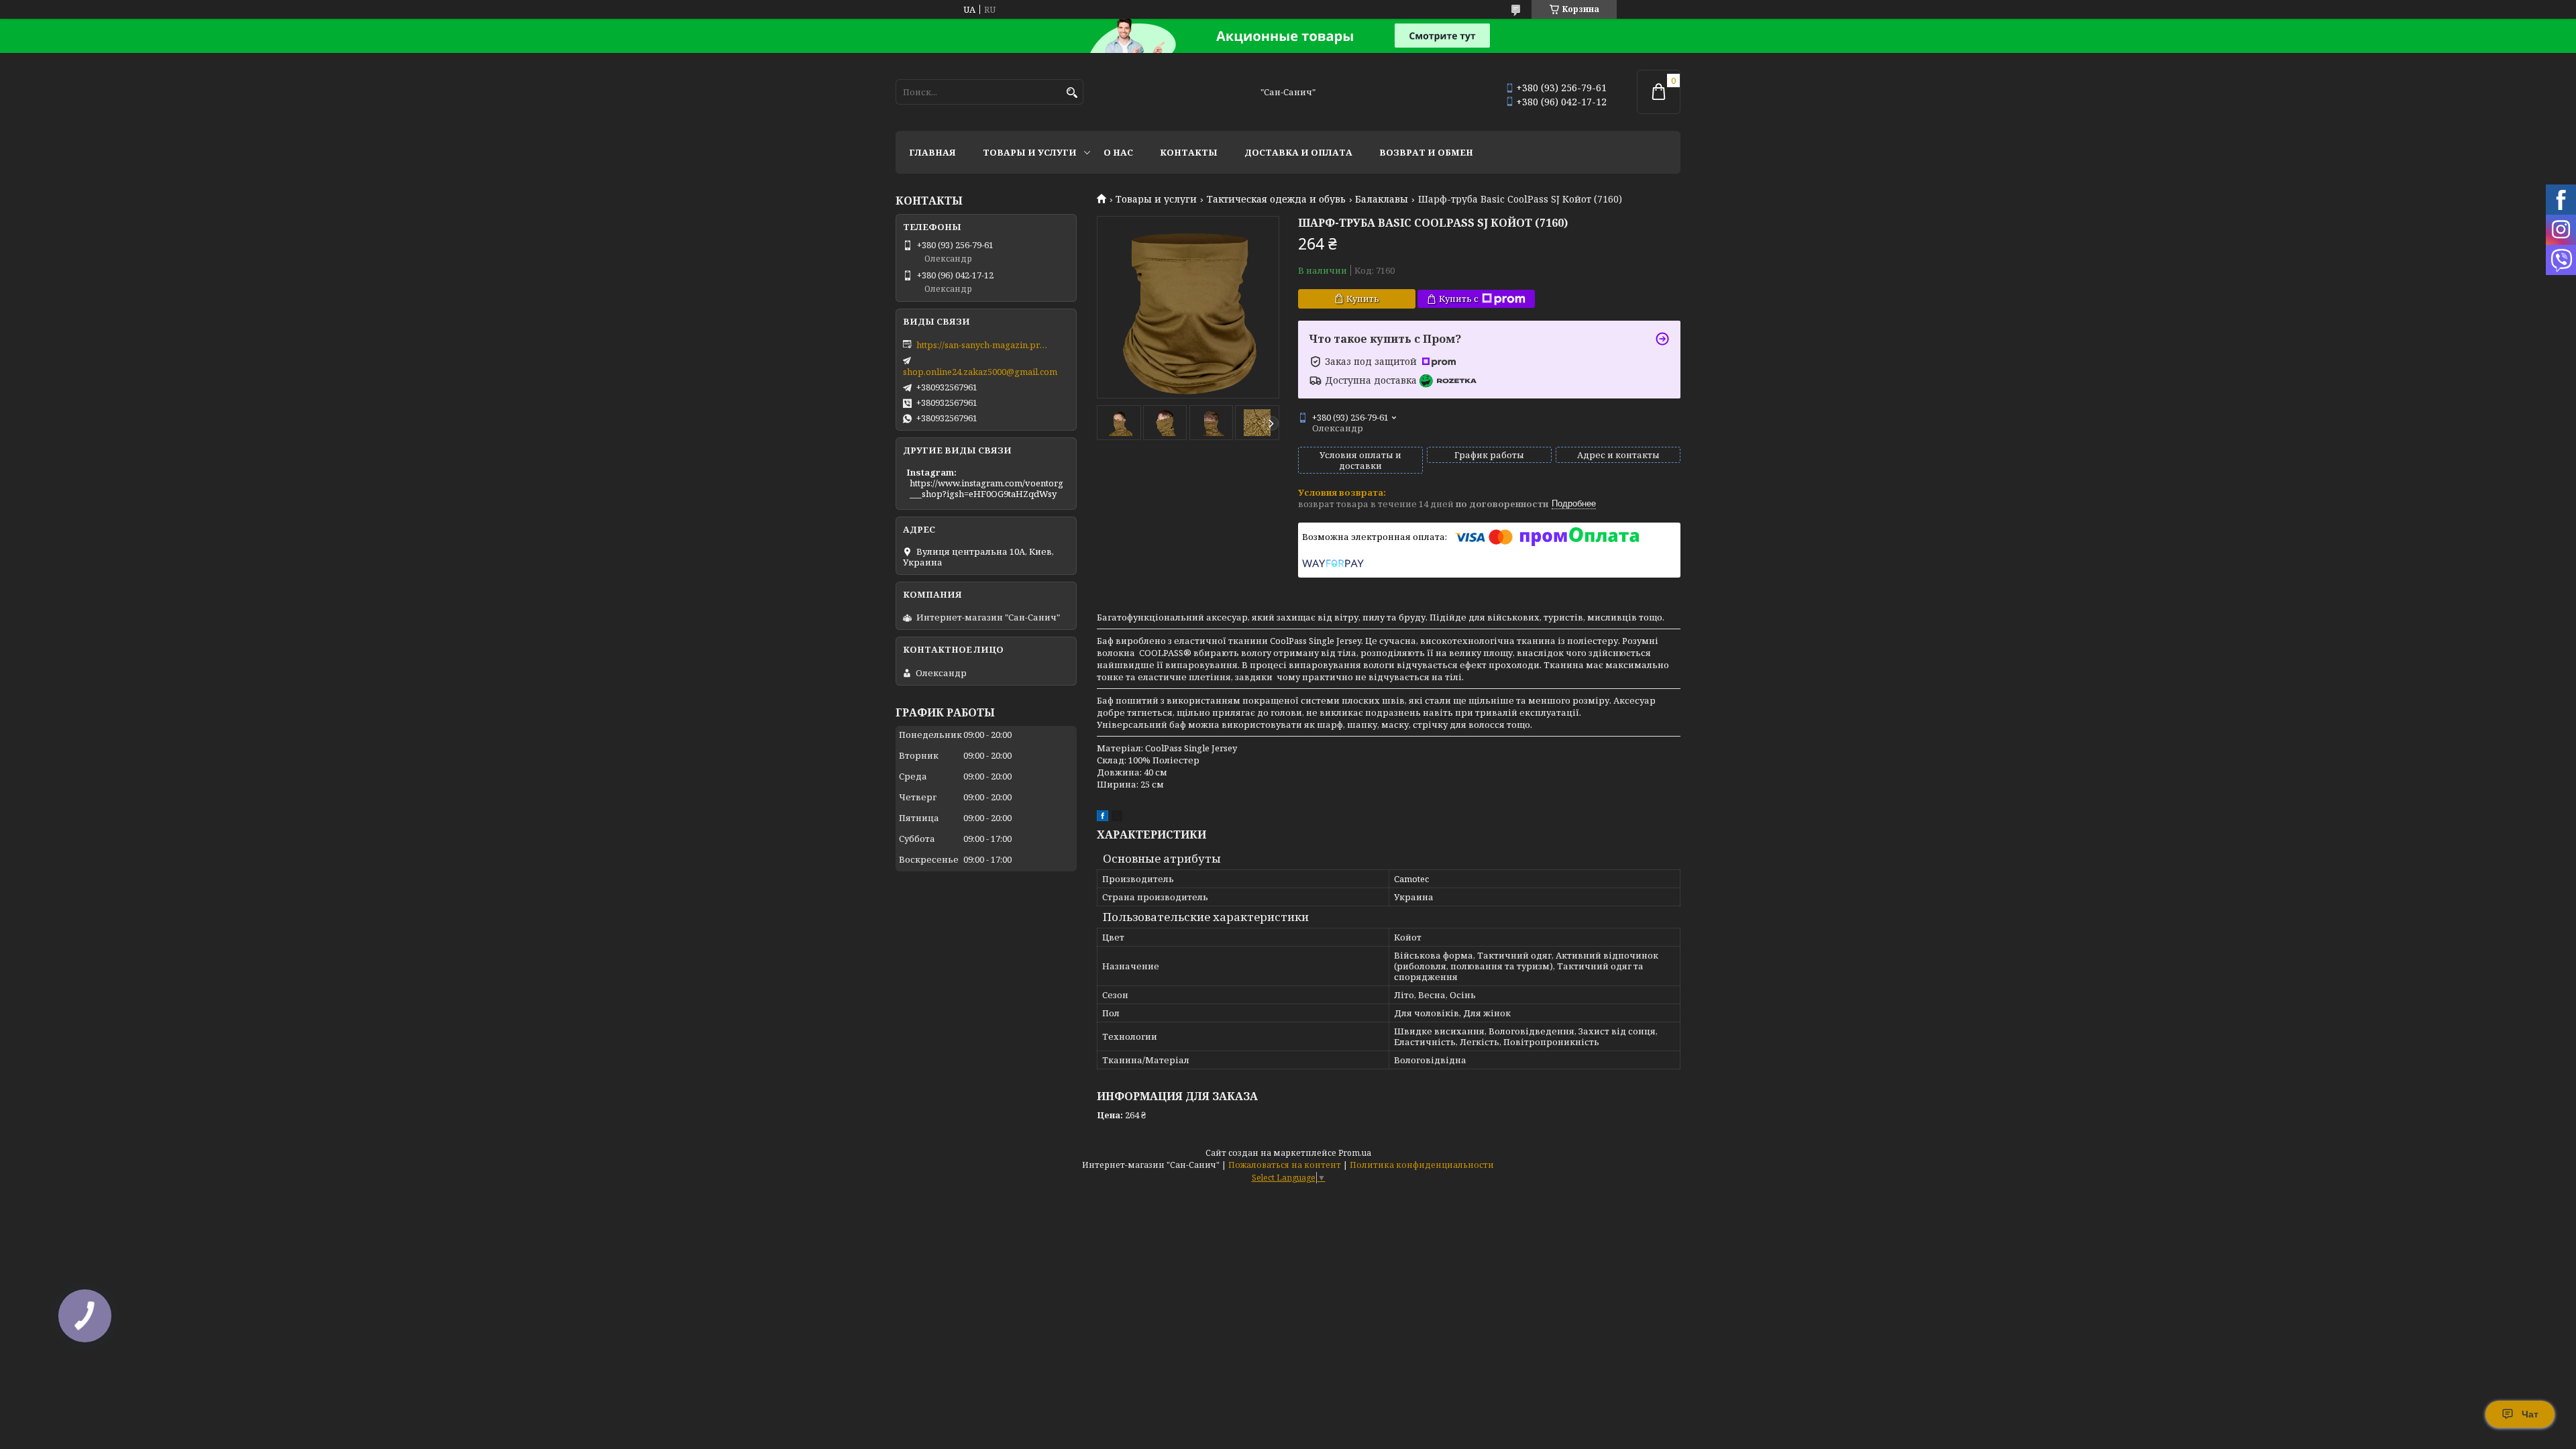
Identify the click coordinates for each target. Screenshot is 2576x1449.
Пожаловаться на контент (1285, 1165)
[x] (1117, 818)
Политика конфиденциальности (1422, 1165)
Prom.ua (1355, 1153)
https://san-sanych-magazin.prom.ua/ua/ (983, 345)
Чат (2530, 1414)
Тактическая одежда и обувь (1276, 199)
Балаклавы (1382, 199)
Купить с (1459, 299)
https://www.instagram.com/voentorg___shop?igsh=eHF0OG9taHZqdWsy (986, 488)
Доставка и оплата (1298, 152)
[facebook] (1103, 818)
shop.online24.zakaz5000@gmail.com (980, 372)
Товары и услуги (1030, 152)
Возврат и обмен (1426, 152)
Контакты (1189, 152)
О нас (1118, 152)
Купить (1363, 299)
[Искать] (1072, 93)
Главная (932, 152)
